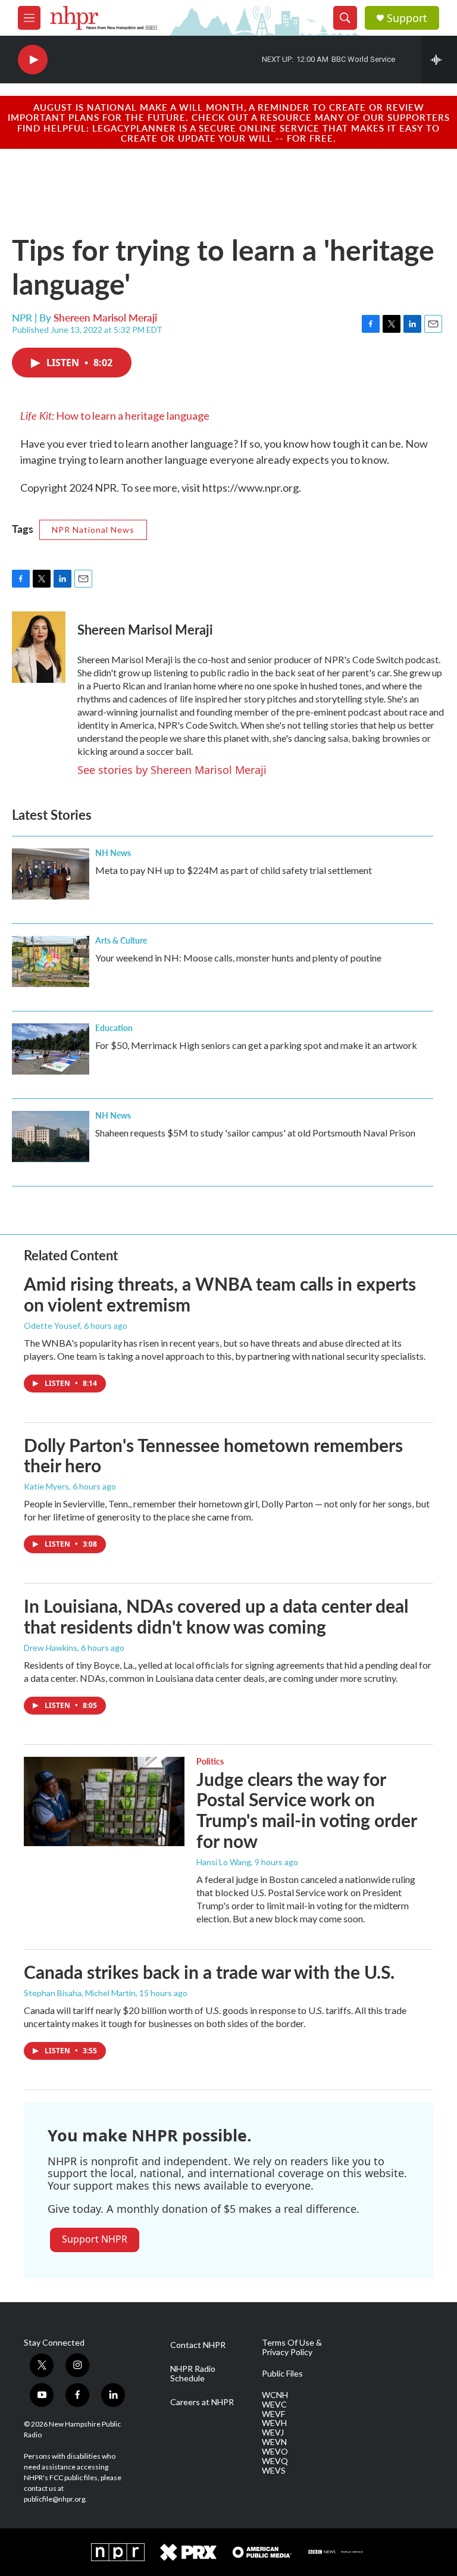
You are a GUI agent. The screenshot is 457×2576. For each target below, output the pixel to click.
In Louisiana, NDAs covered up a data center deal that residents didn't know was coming (216, 1616)
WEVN (274, 2442)
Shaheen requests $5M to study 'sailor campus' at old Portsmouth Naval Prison (255, 1133)
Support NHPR (95, 2239)
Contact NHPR (198, 2345)
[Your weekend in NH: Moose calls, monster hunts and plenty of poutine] (51, 961)
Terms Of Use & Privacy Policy (292, 2347)
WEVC (274, 2405)
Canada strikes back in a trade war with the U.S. (209, 1972)
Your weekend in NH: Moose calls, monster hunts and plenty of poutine (238, 958)
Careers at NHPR (202, 2402)
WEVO (275, 2452)
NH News (113, 853)
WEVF (273, 2414)
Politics (210, 1761)
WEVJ (273, 2433)
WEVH (274, 2423)
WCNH (275, 2395)
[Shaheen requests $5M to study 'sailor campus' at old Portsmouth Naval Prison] (51, 1136)
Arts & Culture (121, 940)
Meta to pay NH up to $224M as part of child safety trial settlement (234, 870)
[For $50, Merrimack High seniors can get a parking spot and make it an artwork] (51, 1049)
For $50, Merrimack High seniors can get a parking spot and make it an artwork (256, 1045)
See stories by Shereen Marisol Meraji (172, 770)
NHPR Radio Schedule (193, 2374)
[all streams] (439, 60)
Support (407, 18)
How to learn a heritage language (115, 416)
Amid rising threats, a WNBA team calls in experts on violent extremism (220, 1294)
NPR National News (93, 530)
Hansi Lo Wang (224, 1862)
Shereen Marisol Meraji (105, 317)
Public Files (282, 2374)
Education (114, 1028)
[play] (33, 60)
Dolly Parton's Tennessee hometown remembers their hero (213, 1455)
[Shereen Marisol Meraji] (39, 647)
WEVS (274, 2471)
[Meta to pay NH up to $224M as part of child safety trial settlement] (51, 874)
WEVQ (275, 2461)
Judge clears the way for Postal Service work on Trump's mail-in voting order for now (306, 1810)
